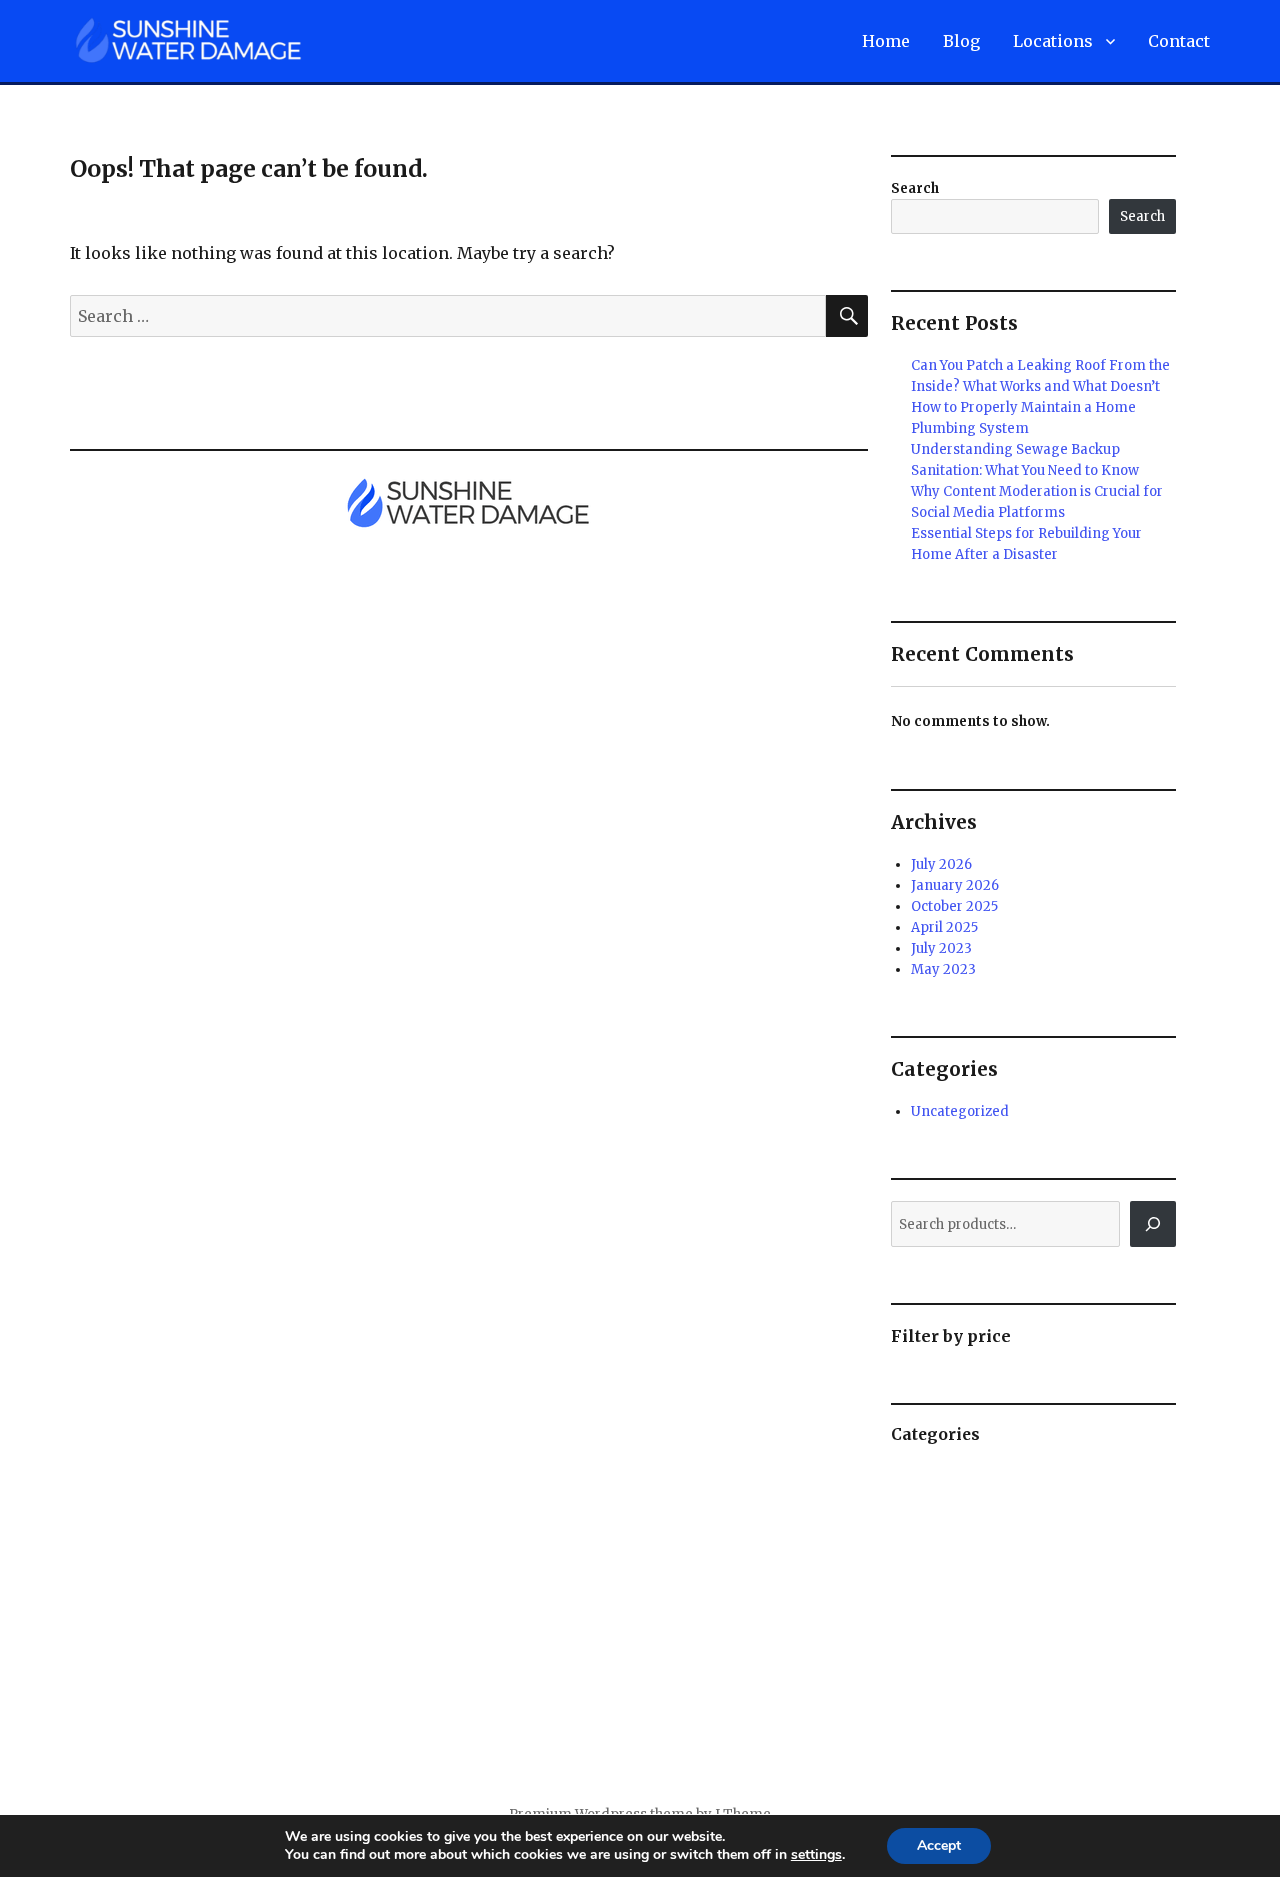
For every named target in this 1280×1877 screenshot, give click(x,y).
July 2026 (941, 864)
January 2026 (955, 885)
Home (886, 41)
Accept (939, 1845)
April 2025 (944, 927)
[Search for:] (448, 316)
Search (915, 188)
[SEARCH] (847, 316)
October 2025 (954, 906)
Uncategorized (960, 1111)
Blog (961, 41)
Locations (1053, 41)
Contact (1179, 41)
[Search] (1153, 1224)
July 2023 (941, 948)
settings (816, 1855)
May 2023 (943, 969)
